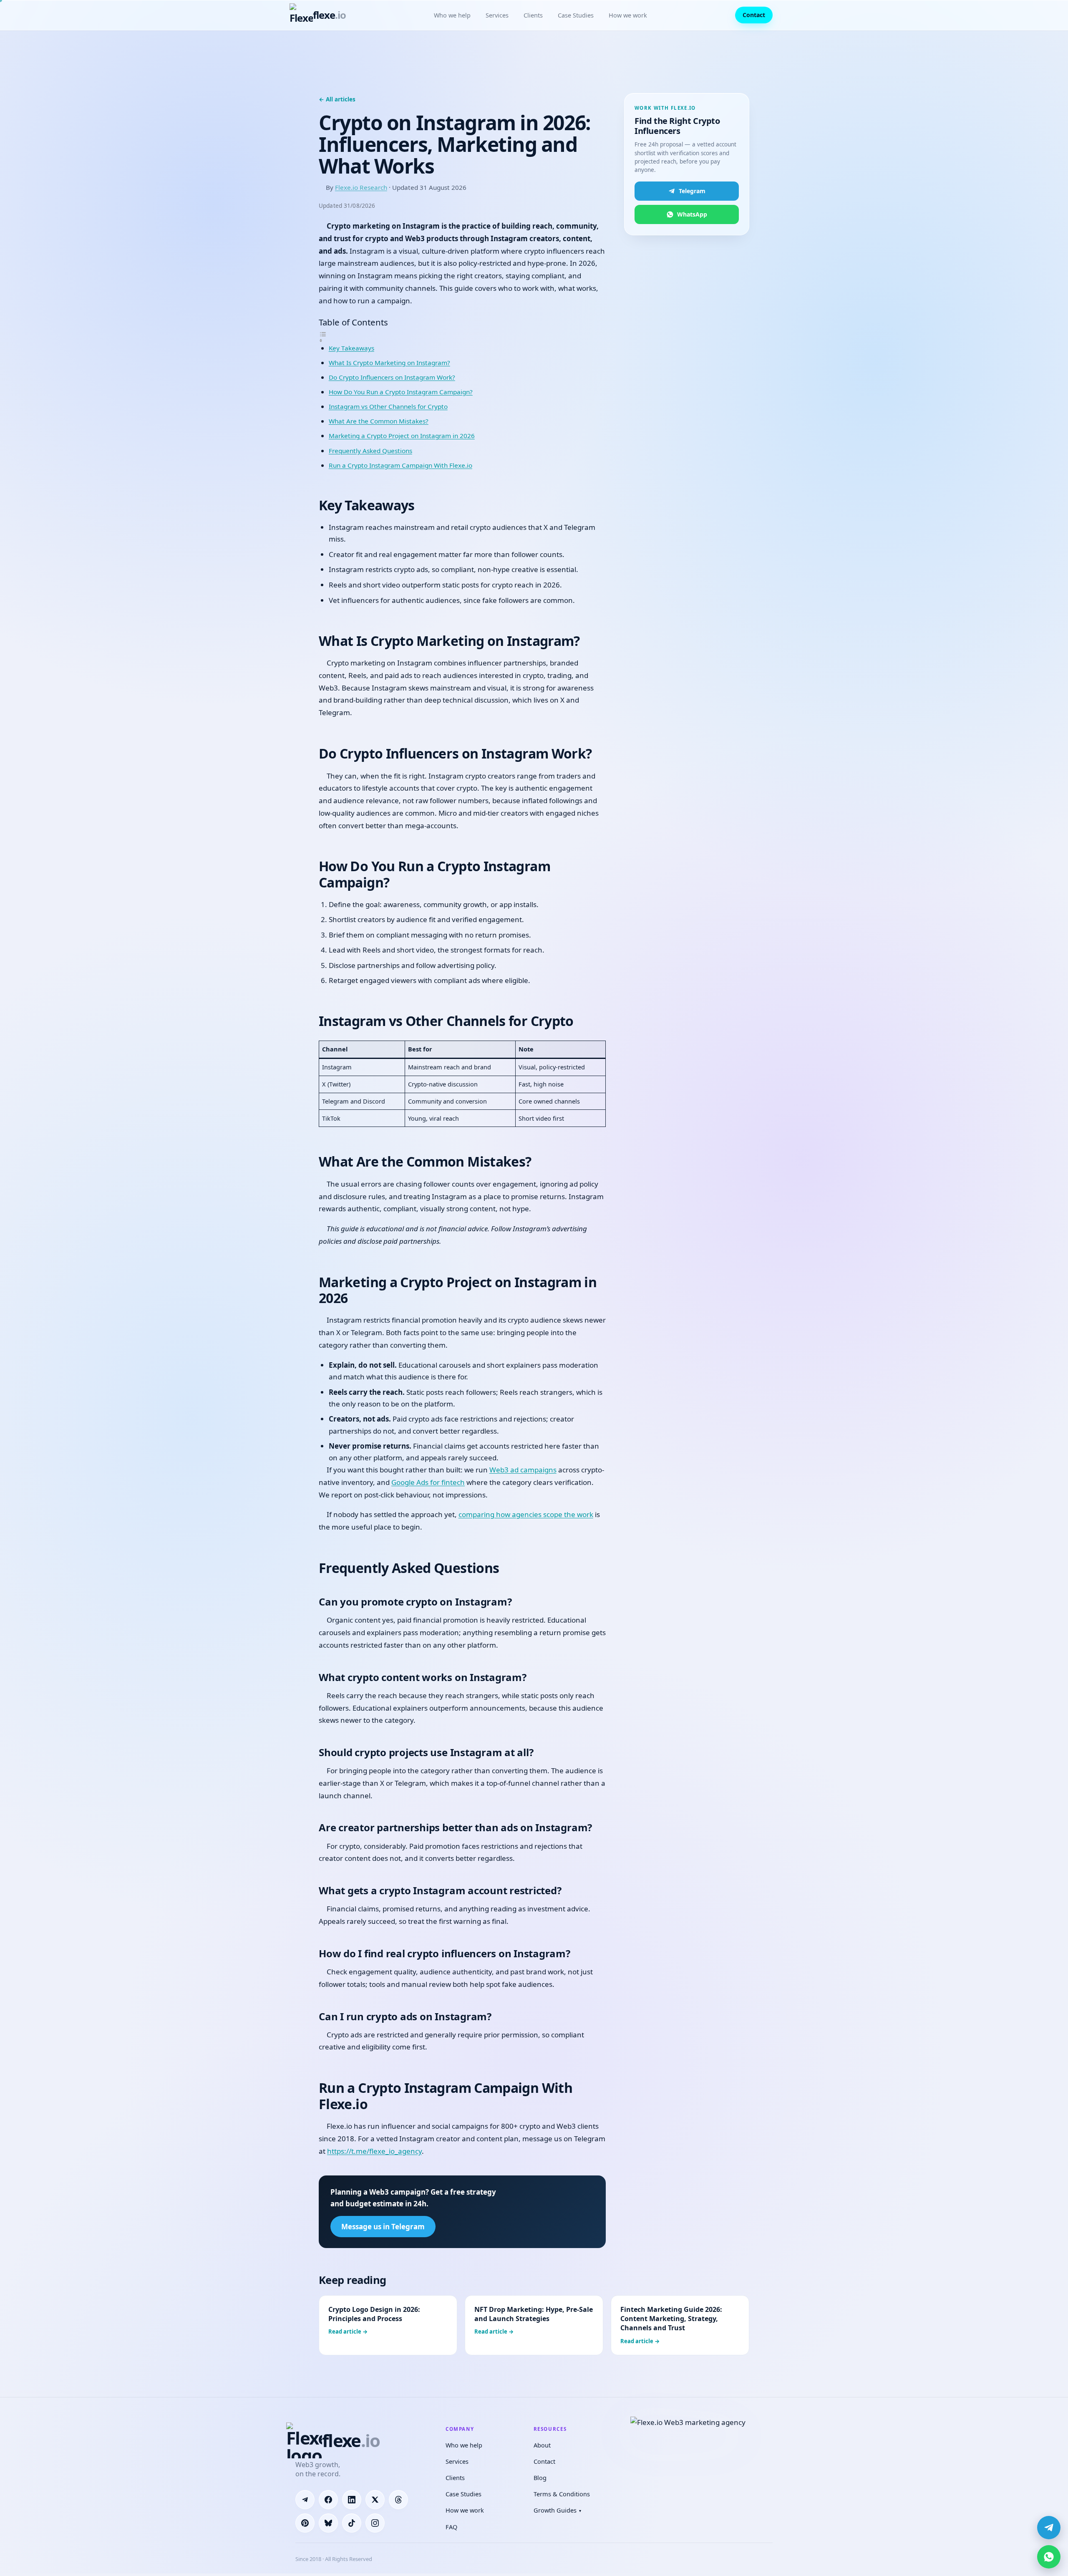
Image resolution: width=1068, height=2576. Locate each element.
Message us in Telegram (383, 2227)
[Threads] (398, 2500)
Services (497, 15)
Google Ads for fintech (428, 1482)
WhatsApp (692, 214)
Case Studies (576, 15)
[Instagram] (375, 2523)
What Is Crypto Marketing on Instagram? (389, 363)
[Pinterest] (305, 2523)
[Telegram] (305, 2500)
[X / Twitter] (375, 2500)
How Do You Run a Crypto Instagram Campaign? (401, 392)
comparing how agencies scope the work (526, 1514)
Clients (533, 15)
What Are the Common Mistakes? (379, 421)
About (542, 2445)
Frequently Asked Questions (370, 451)
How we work (628, 15)
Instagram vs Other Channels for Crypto (388, 406)
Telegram (692, 191)
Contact (754, 15)
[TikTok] (352, 2523)
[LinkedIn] (352, 2500)
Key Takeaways (351, 348)
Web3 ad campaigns (523, 1470)
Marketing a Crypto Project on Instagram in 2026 (402, 436)
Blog (540, 2478)
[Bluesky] (328, 2523)
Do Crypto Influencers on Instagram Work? (392, 377)
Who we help (452, 15)
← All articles (337, 99)
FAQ (451, 2527)
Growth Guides (557, 2510)
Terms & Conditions (562, 2494)
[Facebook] (328, 2500)
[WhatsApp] (1049, 2557)
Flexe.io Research (361, 187)
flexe (329, 15)
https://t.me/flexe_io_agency (374, 2151)
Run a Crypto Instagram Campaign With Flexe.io (400, 465)
